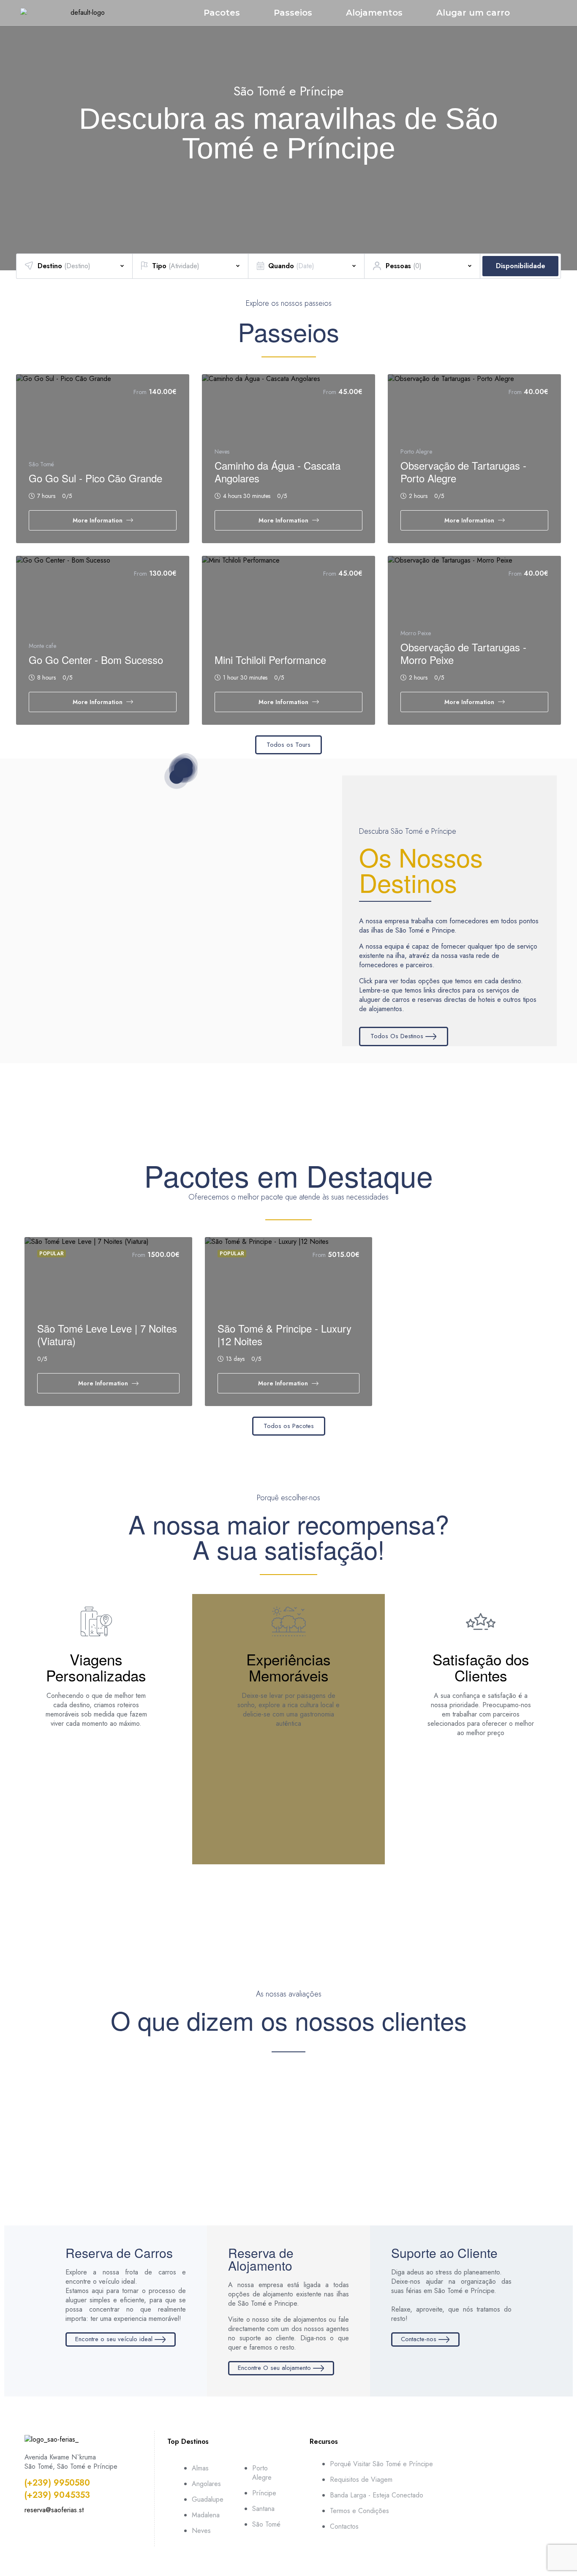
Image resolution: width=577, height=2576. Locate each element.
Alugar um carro (473, 13)
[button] (11, 127)
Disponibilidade (521, 266)
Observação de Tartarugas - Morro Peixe (463, 653)
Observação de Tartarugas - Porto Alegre (463, 472)
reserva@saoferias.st (54, 2510)
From (140, 392)
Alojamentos (374, 13)
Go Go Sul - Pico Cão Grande (95, 478)
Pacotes (222, 13)
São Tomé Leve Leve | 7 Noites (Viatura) (107, 1334)
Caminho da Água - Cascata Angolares (278, 472)
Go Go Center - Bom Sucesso (96, 660)
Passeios (293, 13)
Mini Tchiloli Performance (270, 660)
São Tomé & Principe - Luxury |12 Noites (284, 1334)
